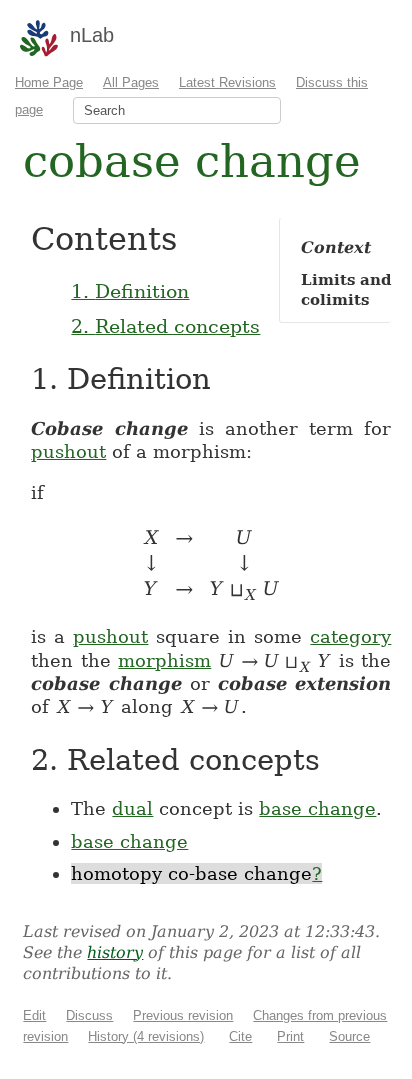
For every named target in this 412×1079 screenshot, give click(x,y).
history (115, 952)
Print (290, 1036)
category (350, 636)
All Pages (131, 82)
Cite (240, 1036)
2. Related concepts (165, 326)
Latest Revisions (227, 82)
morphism (164, 660)
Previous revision (183, 1015)
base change (317, 808)
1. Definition (130, 291)
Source (349, 1036)
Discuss (89, 1015)
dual (132, 808)
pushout (68, 451)
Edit (34, 1015)
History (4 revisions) (146, 1036)
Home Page (49, 82)
